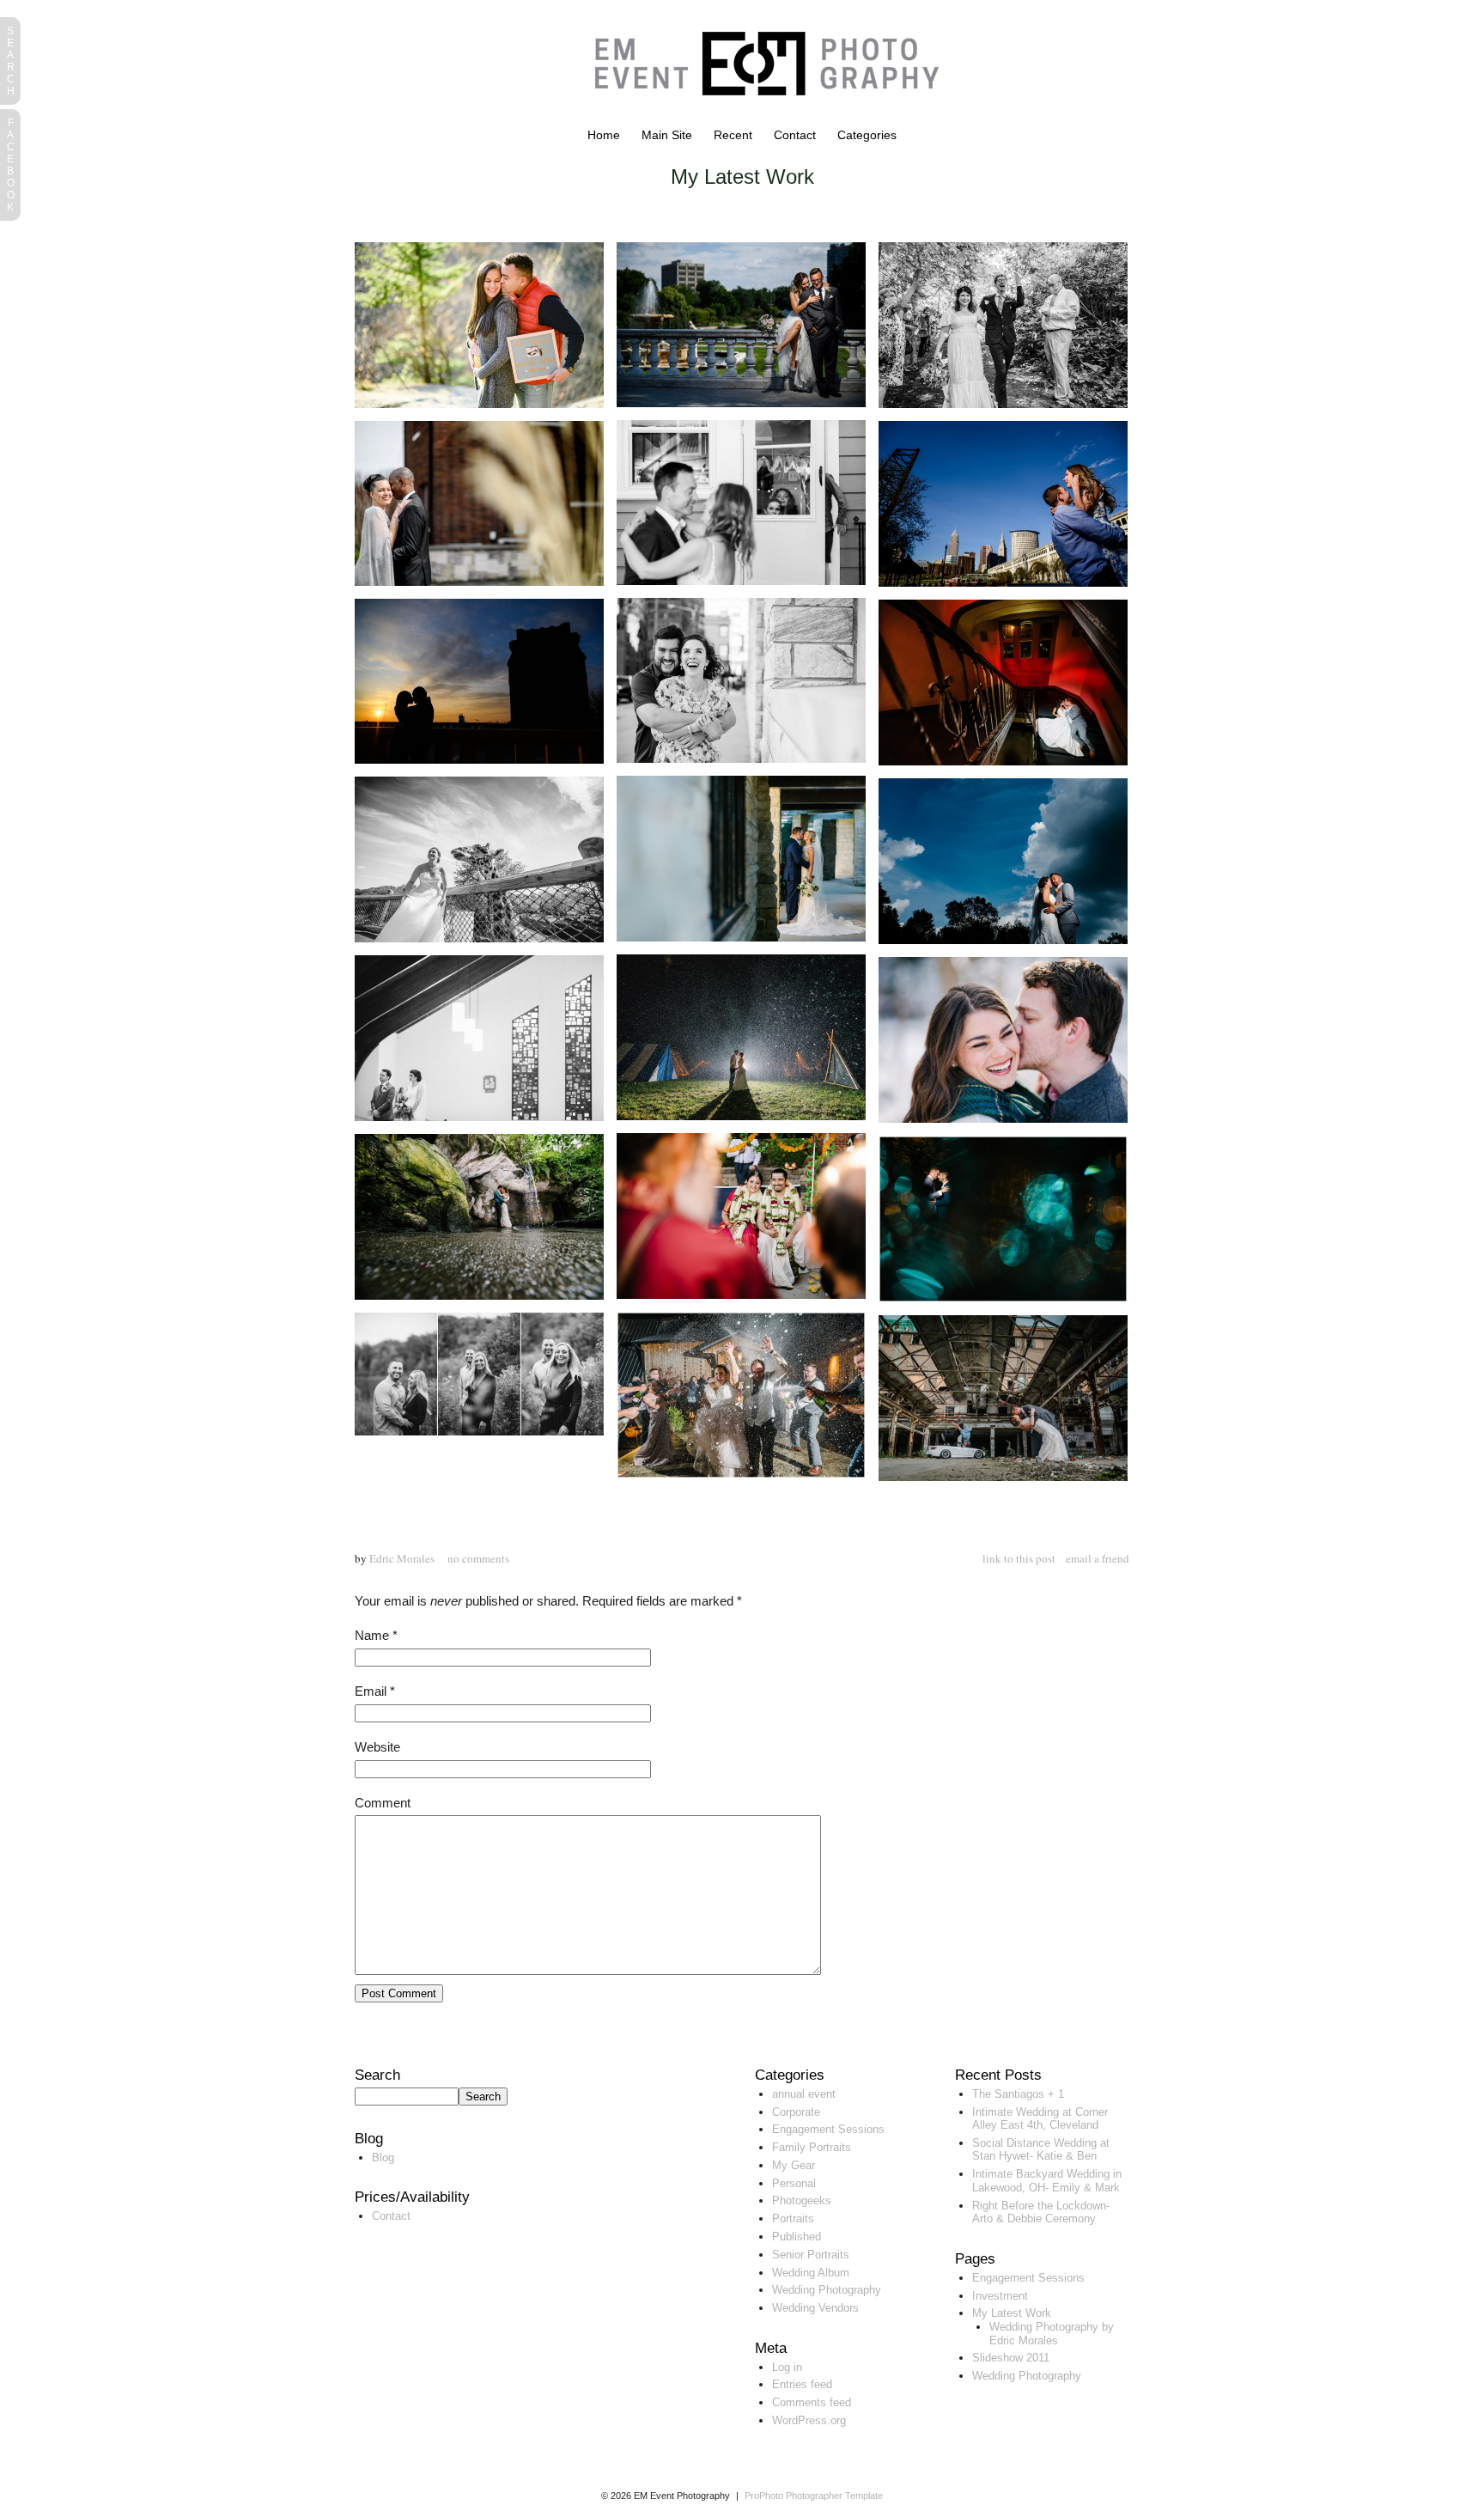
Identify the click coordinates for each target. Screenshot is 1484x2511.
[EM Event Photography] (758, 124)
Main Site (667, 135)
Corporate (796, 2112)
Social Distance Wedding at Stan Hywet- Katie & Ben (1041, 2150)
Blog (383, 2158)
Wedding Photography (827, 2290)
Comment (383, 1803)
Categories (867, 135)
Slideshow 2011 (1011, 2358)
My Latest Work (1012, 2313)
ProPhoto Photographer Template (814, 2496)
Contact (795, 135)
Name (372, 1635)
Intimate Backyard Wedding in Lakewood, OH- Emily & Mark (1047, 2181)
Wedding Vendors (815, 2308)
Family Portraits (812, 2147)
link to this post (1019, 1558)
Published (797, 2237)
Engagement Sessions (828, 2129)
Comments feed (812, 2402)
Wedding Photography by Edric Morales (1052, 2334)
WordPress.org (809, 2420)
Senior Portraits (811, 2255)
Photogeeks (802, 2200)
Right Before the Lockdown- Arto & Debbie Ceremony (1041, 2212)
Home (604, 135)
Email (371, 1691)
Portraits (793, 2218)
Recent (733, 135)
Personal (794, 2183)
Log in (787, 2367)
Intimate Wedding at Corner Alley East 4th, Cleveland (1040, 2119)
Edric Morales (402, 1558)
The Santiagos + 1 (1018, 2094)
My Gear (794, 2165)
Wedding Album (811, 2273)
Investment (1000, 2296)
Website (377, 1747)
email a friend (1098, 1558)
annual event (804, 2094)
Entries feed (802, 2384)
